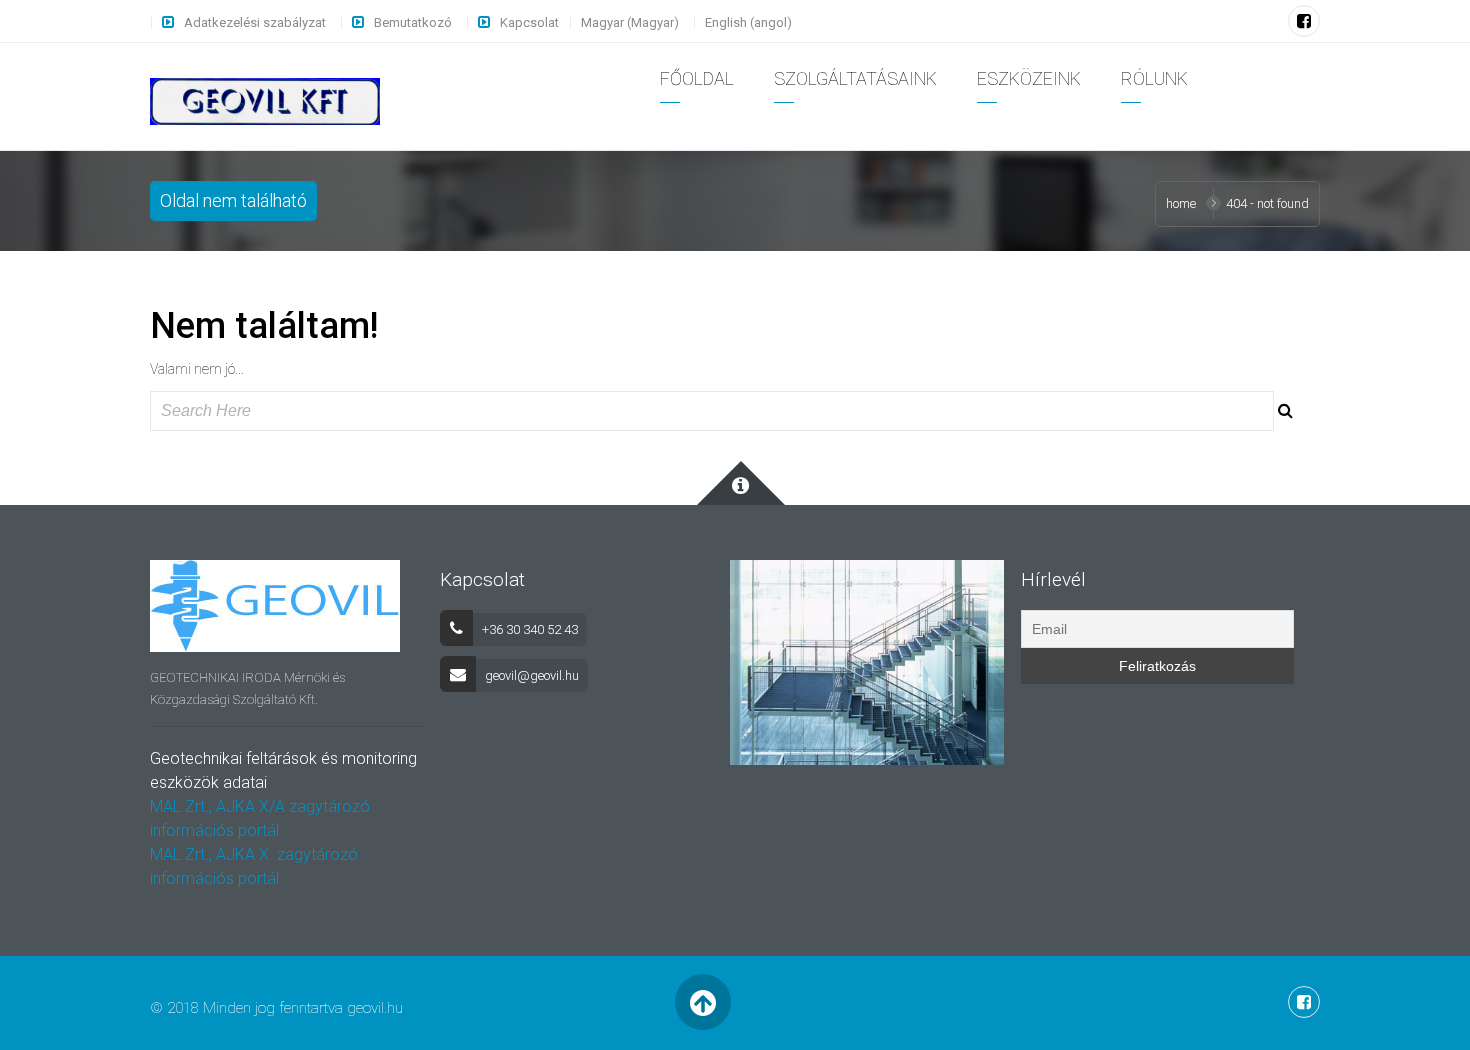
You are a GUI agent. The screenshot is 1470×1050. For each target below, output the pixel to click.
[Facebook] (1304, 21)
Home (1181, 203)
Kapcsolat (529, 22)
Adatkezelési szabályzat (255, 22)
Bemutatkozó (413, 22)
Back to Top (702, 1002)
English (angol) (748, 22)
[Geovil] (265, 100)
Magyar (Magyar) (630, 22)
